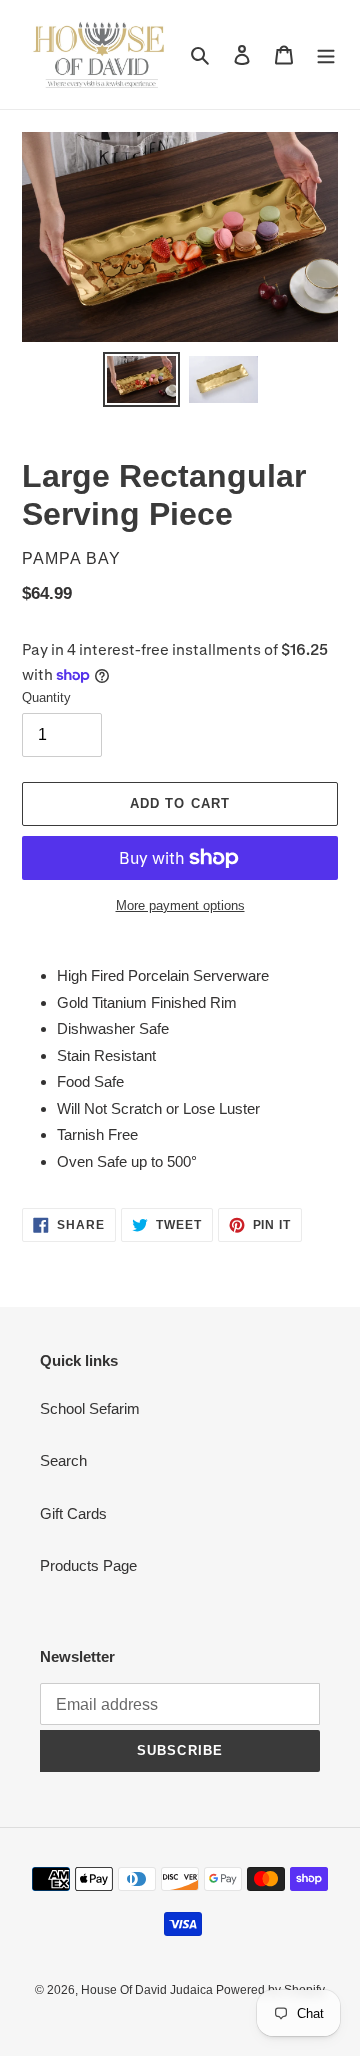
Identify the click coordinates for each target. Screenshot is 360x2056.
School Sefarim (90, 1408)
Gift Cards (73, 1513)
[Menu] (326, 54)
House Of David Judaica (148, 1990)
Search (63, 1460)
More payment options (180, 905)
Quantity (46, 697)
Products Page (88, 1565)
